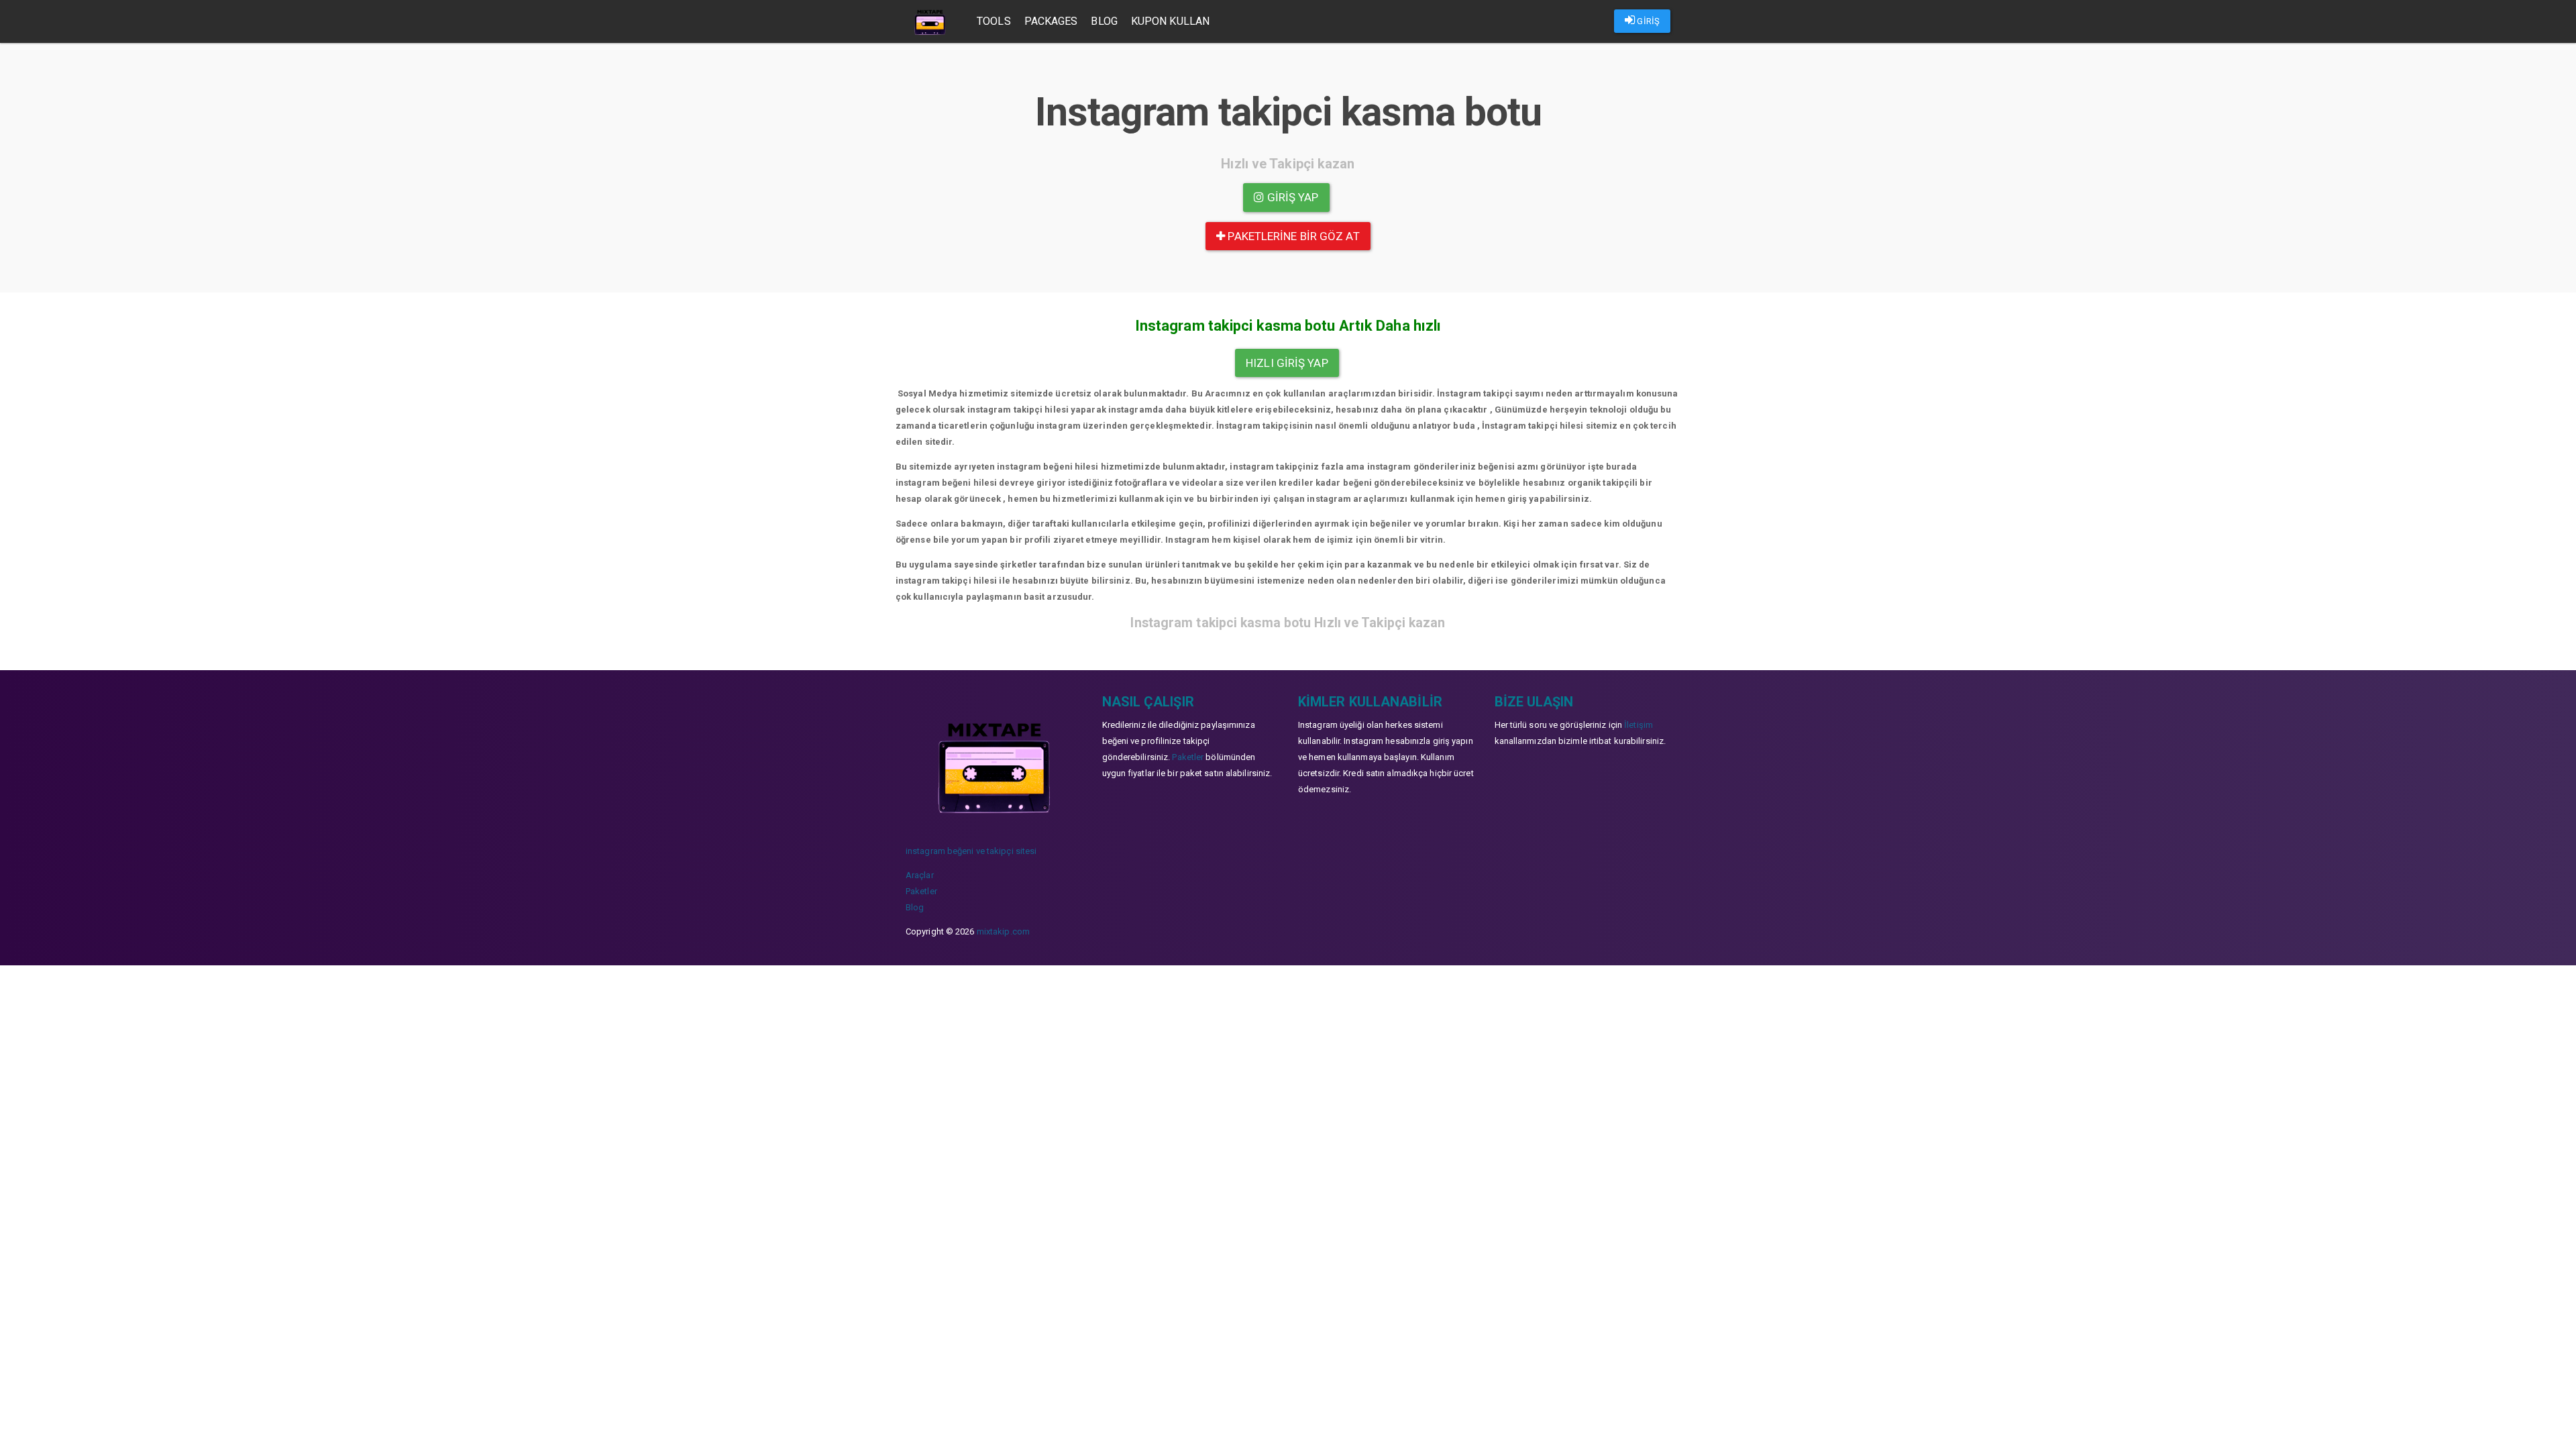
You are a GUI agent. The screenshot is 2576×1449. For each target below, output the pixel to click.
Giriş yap (1292, 197)
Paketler (921, 891)
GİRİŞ (1647, 21)
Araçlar (920, 875)
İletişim (1639, 725)
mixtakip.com (1003, 931)
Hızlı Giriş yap (1287, 363)
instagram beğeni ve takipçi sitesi (971, 851)
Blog (1104, 21)
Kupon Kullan (1170, 21)
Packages (1051, 21)
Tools (994, 21)
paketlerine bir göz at (1292, 236)
